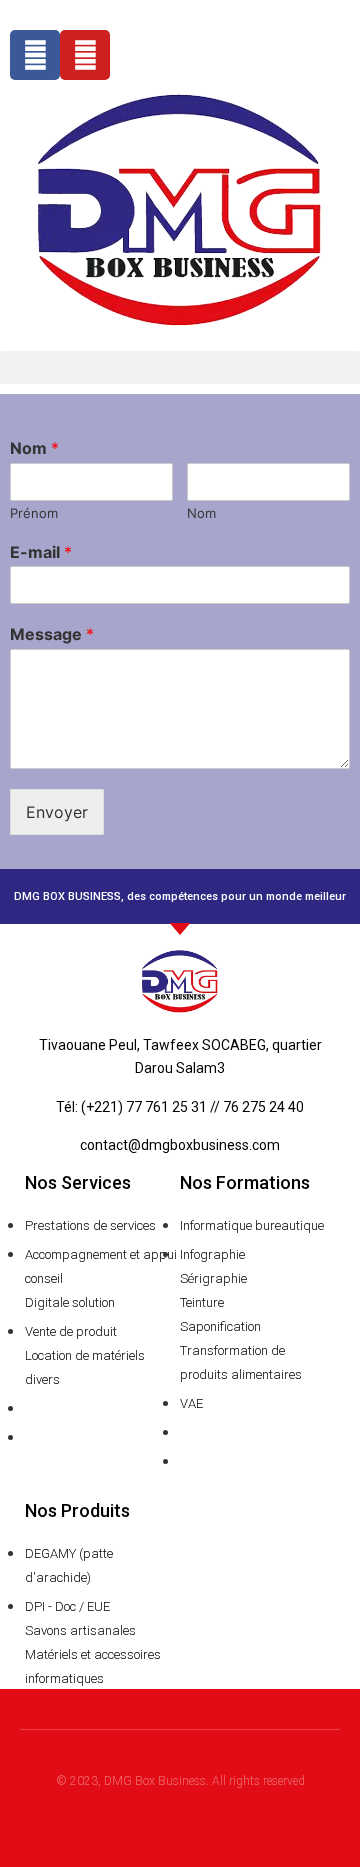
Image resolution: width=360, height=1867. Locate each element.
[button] (180, 367)
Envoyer (57, 812)
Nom (34, 448)
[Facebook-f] (35, 55)
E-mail (41, 552)
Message (52, 634)
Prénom (34, 513)
